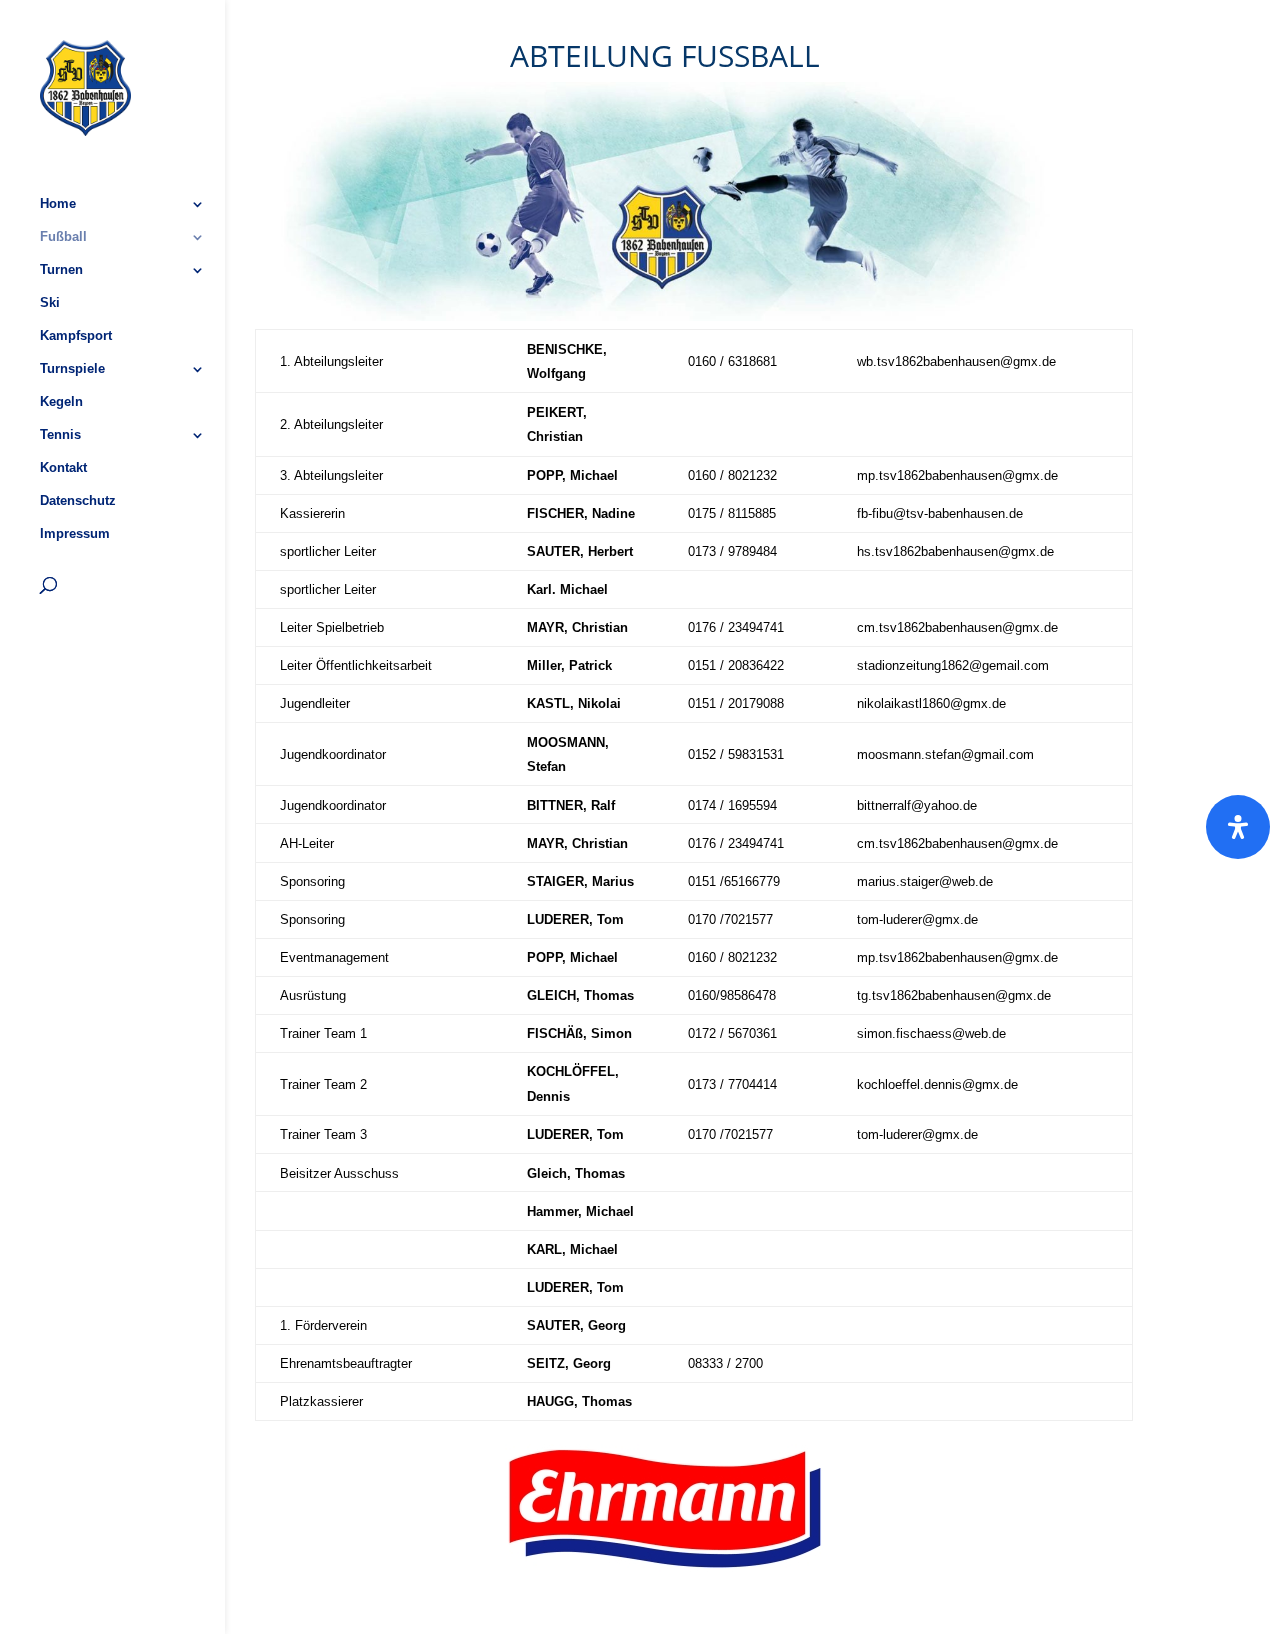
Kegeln (61, 402)
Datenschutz (78, 501)
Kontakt (63, 468)
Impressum (75, 534)
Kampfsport (76, 336)
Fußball (63, 237)
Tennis (60, 435)
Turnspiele (72, 369)
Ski (50, 303)
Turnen (61, 270)
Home (58, 204)
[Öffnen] (1238, 827)
